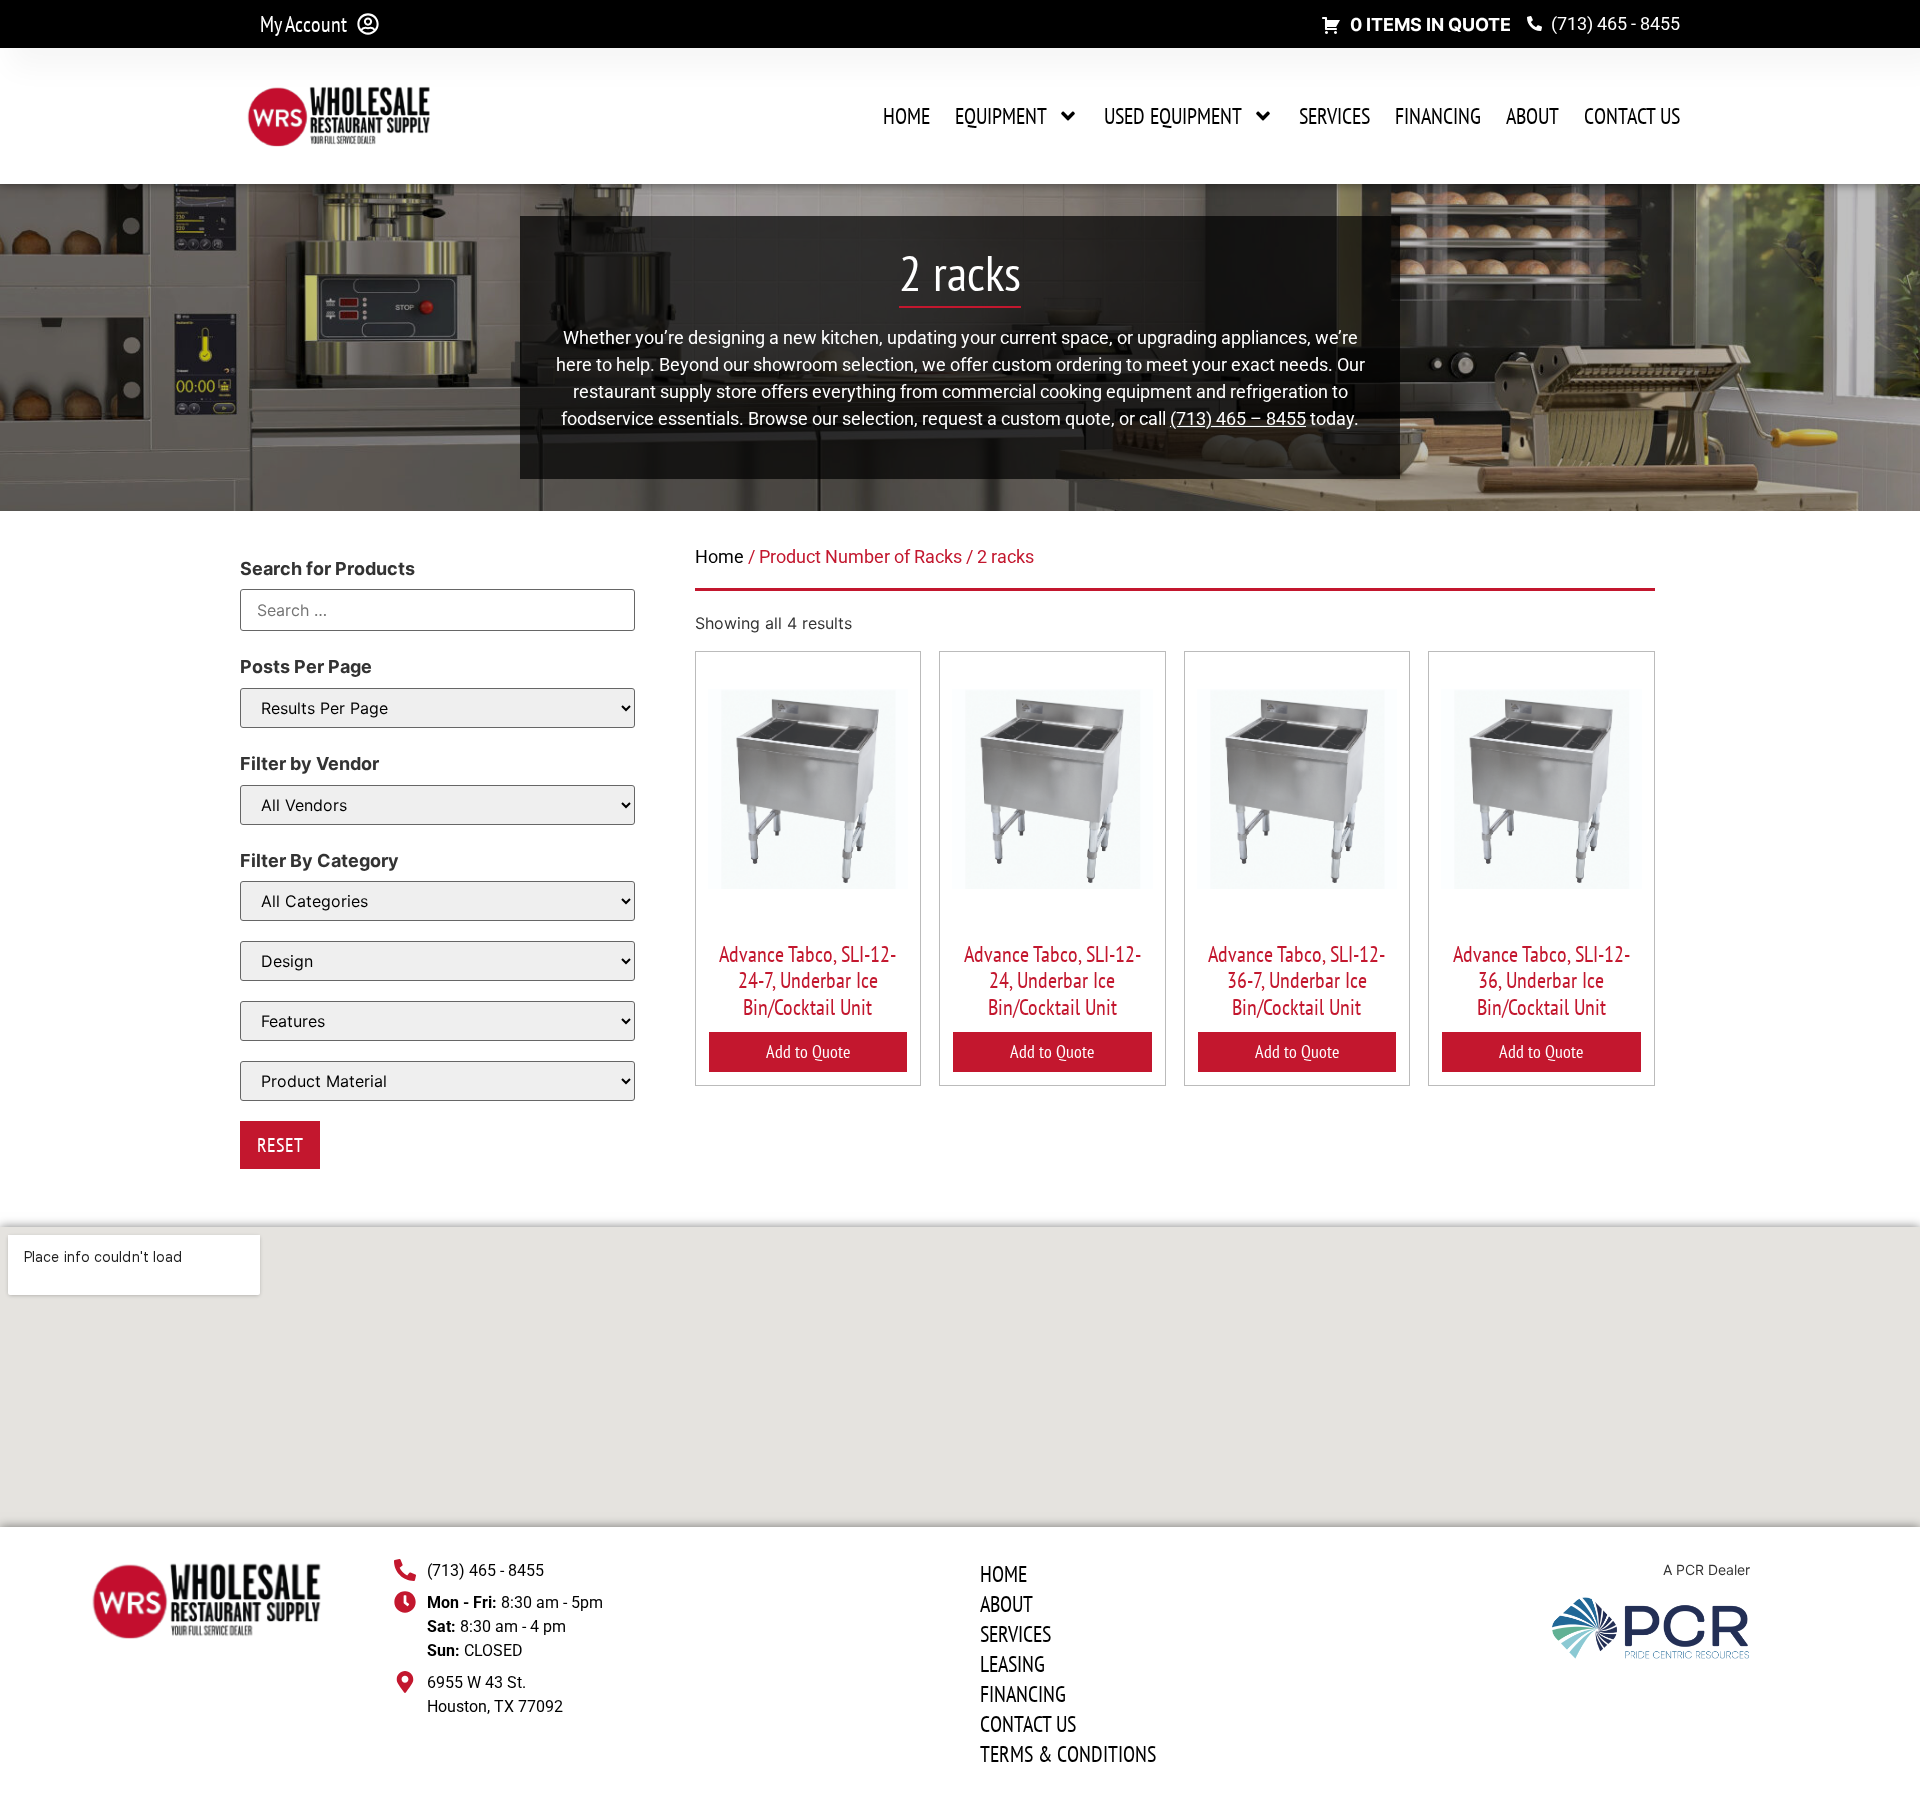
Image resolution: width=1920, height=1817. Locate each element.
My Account (303, 24)
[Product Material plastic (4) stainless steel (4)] (437, 1081)
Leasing (1012, 1664)
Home (906, 116)
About (1532, 116)
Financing (1438, 116)
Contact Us (1632, 116)
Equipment (1001, 116)
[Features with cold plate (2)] (437, 1021)
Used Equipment (1173, 116)
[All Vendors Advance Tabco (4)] (437, 805)
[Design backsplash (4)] (437, 961)
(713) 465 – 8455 (1238, 418)
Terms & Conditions (1068, 1754)
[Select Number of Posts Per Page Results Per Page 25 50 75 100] (437, 708)
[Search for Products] (437, 610)
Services (1334, 116)
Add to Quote (808, 1051)
